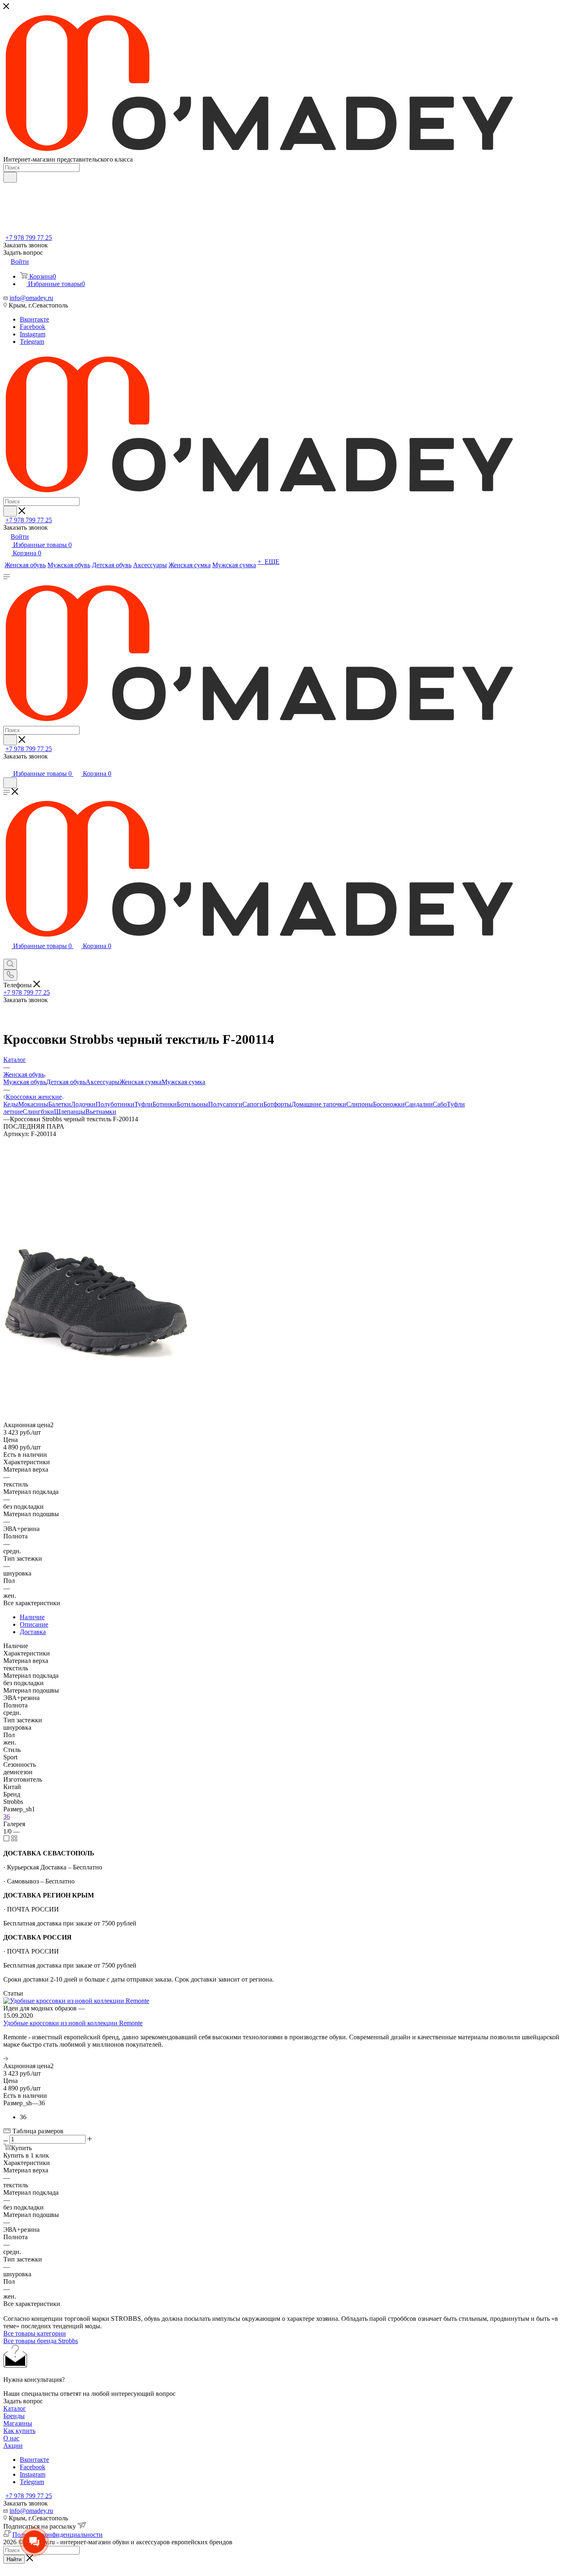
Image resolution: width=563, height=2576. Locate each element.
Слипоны (360, 1104)
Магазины (18, 2423)
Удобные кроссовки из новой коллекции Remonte (73, 2023)
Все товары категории (35, 2333)
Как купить (19, 2431)
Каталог (15, 2408)
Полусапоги (225, 1104)
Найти (14, 2559)
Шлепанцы (70, 1112)
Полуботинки (115, 1104)
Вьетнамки (101, 1112)
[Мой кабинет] (7, 765)
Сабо (440, 1104)
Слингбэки (38, 1112)
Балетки (60, 1104)
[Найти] (10, 177)
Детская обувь (66, 1082)
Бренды (14, 2416)
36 (7, 1816)
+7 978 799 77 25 (29, 238)
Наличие (32, 1617)
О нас (11, 2438)
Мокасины (33, 1104)
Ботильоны (192, 1104)
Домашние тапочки (319, 1104)
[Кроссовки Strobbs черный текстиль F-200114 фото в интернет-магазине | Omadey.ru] (96, 1380)
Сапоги (253, 1104)
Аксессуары (103, 1082)
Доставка (33, 1632)
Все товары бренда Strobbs (41, 2341)
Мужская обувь (25, 1082)
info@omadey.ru (31, 298)
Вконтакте (34, 319)
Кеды (11, 1104)
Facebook (33, 327)
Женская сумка (141, 1082)
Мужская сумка (183, 1082)
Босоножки (389, 1104)
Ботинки (165, 1104)
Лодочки (83, 1104)
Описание (34, 1624)
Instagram (33, 334)
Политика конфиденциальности (57, 2535)
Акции (13, 2446)
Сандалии (419, 1104)
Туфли (143, 1104)
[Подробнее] (6, 2058)
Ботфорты (277, 1104)
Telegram (32, 342)
